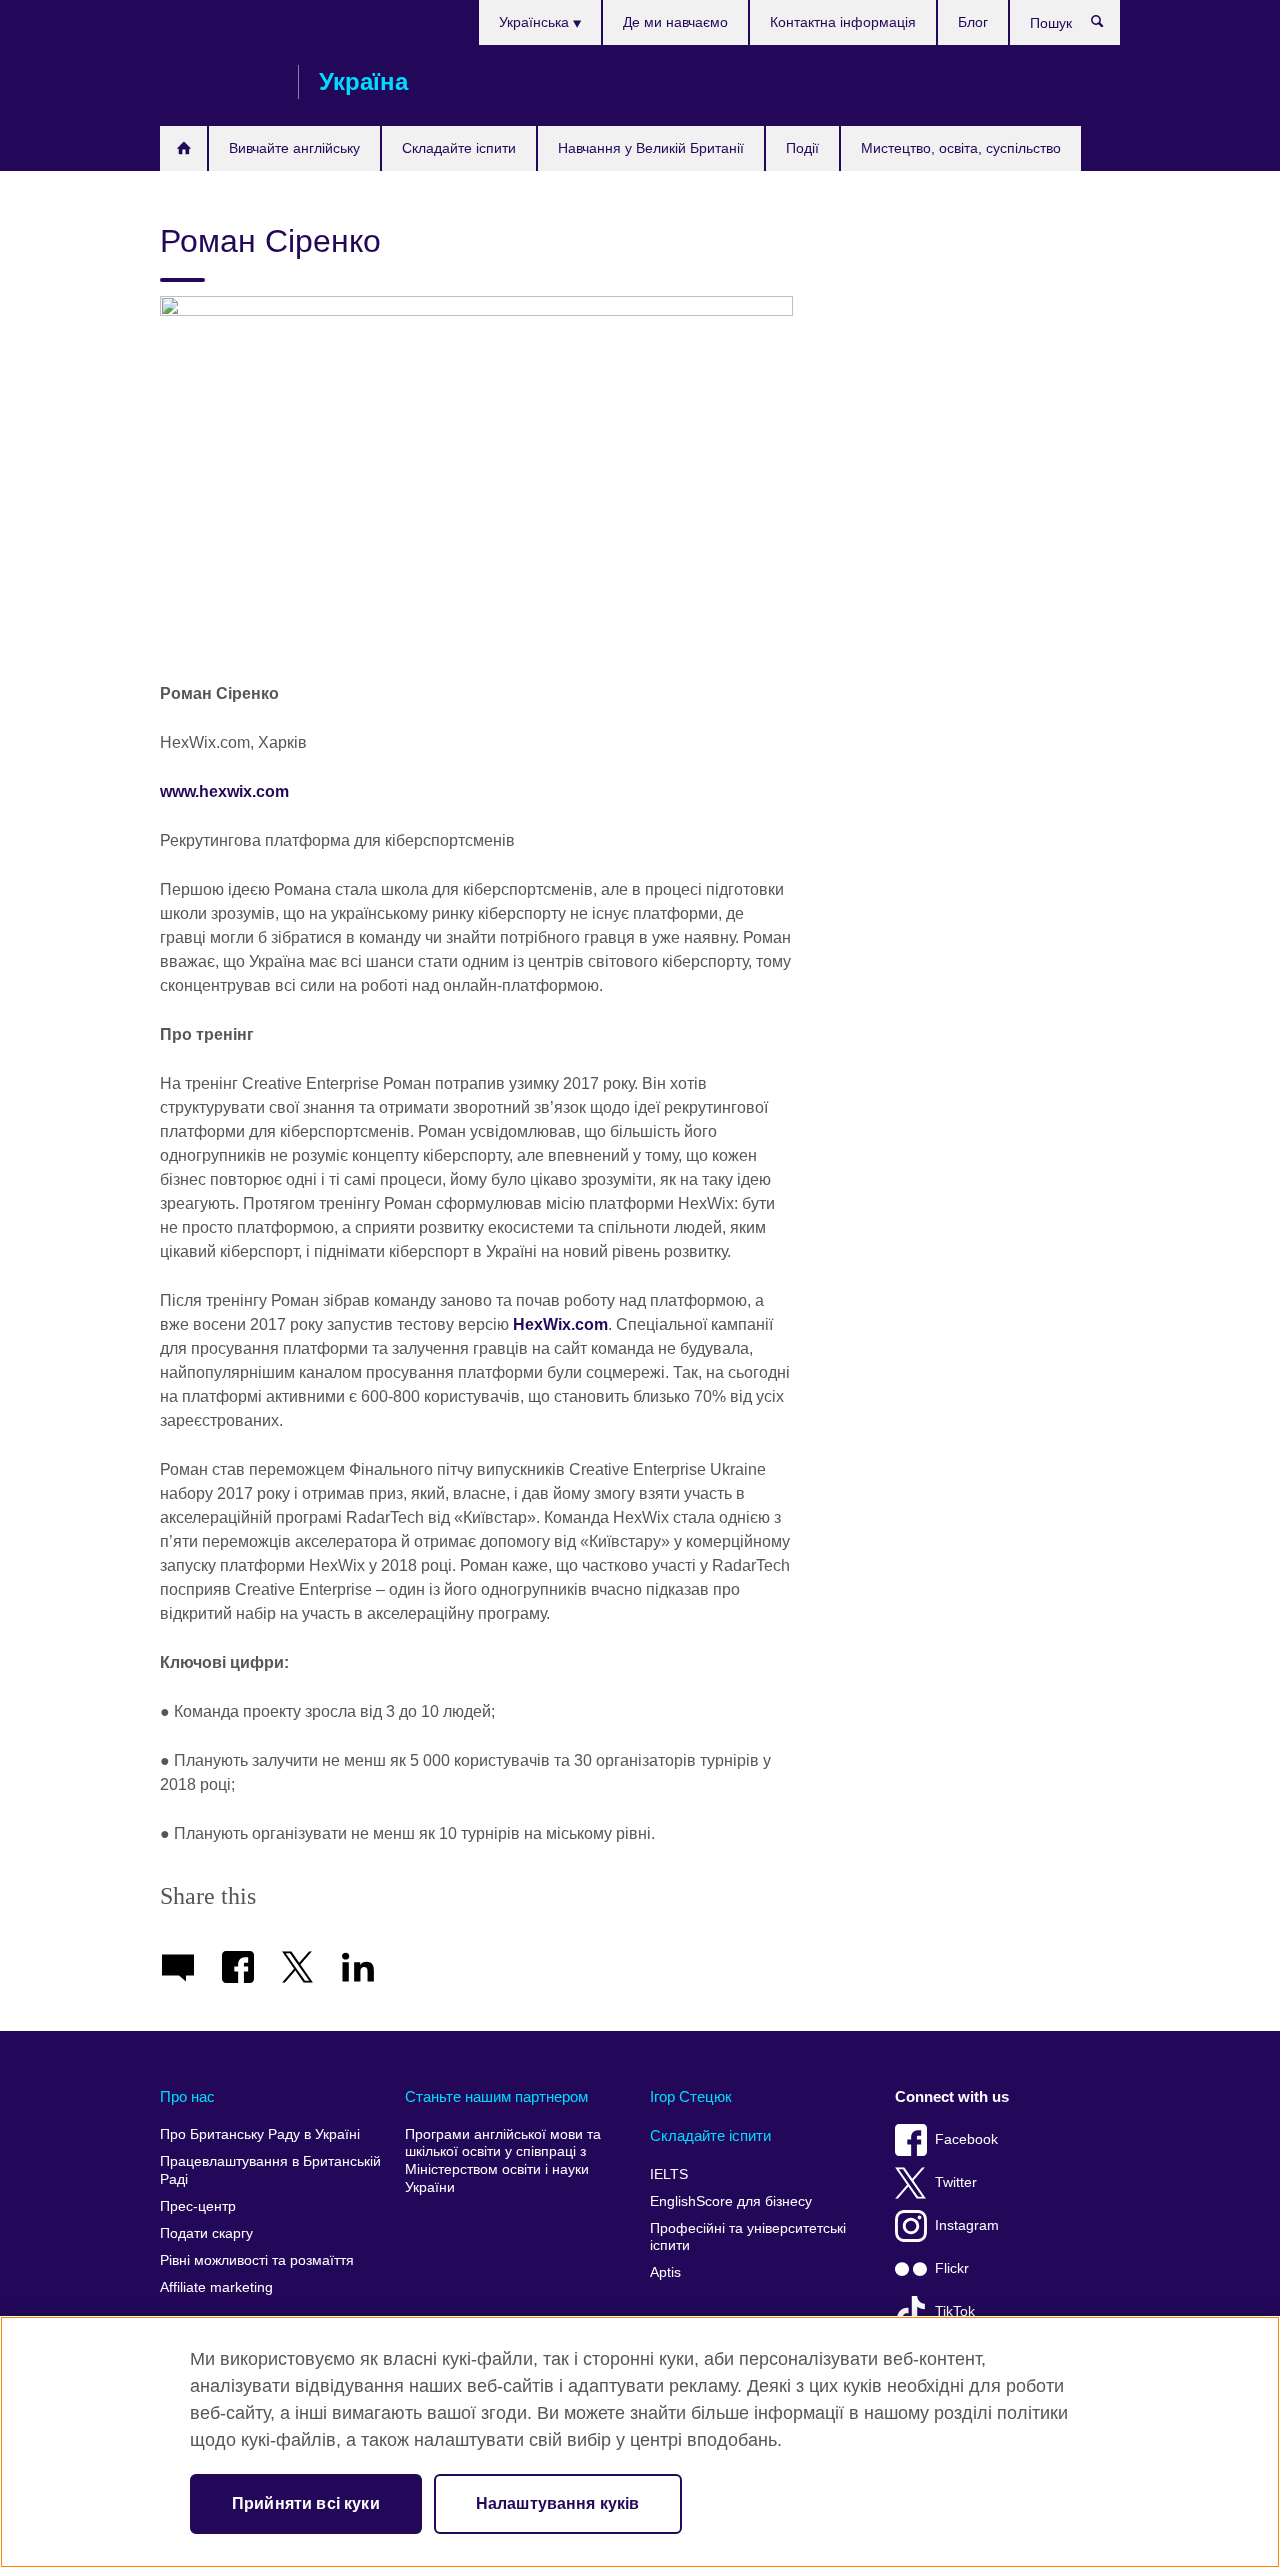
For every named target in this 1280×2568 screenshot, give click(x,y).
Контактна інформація (843, 22)
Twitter (956, 2182)
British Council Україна (219, 82)
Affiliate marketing (216, 2287)
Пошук (1107, 26)
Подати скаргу (206, 2233)
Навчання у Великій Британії (651, 148)
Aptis (665, 2272)
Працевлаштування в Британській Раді (270, 2170)
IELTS (669, 2174)
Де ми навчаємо (675, 22)
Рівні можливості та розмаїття (257, 2260)
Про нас (187, 2096)
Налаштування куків (558, 2503)
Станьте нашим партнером (496, 2096)
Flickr (952, 2268)
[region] (640, 2442)
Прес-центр (198, 2206)
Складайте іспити (459, 148)
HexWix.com (560, 1324)
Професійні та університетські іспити (748, 2237)
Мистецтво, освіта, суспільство (961, 148)
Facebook (966, 2139)
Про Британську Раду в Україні (260, 2134)
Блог (973, 22)
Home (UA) (183, 148)
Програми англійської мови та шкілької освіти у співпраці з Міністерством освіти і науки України (503, 2161)
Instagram (967, 2225)
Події (802, 148)
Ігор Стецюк (691, 2096)
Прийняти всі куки (306, 2503)
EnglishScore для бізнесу (731, 2201)
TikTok (955, 2311)
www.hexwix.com (224, 791)
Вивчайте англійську (294, 148)
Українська (536, 22)
